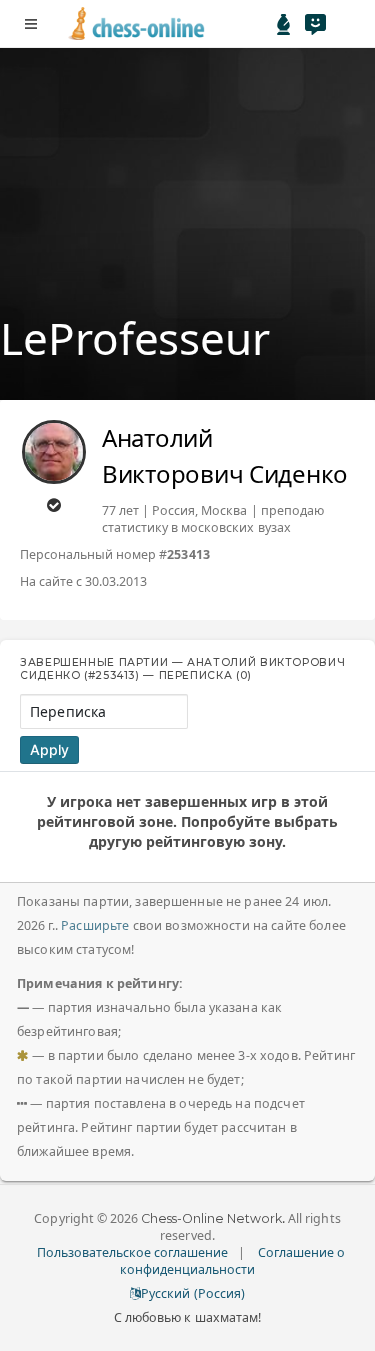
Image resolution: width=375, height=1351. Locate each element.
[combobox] (104, 711)
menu (31, 24)
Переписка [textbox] (68, 711)
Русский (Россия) (192, 1293)
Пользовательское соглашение (133, 1252)
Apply (49, 749)
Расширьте (95, 925)
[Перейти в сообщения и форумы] (315, 24)
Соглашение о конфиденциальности (233, 1261)
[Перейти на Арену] (284, 24)
